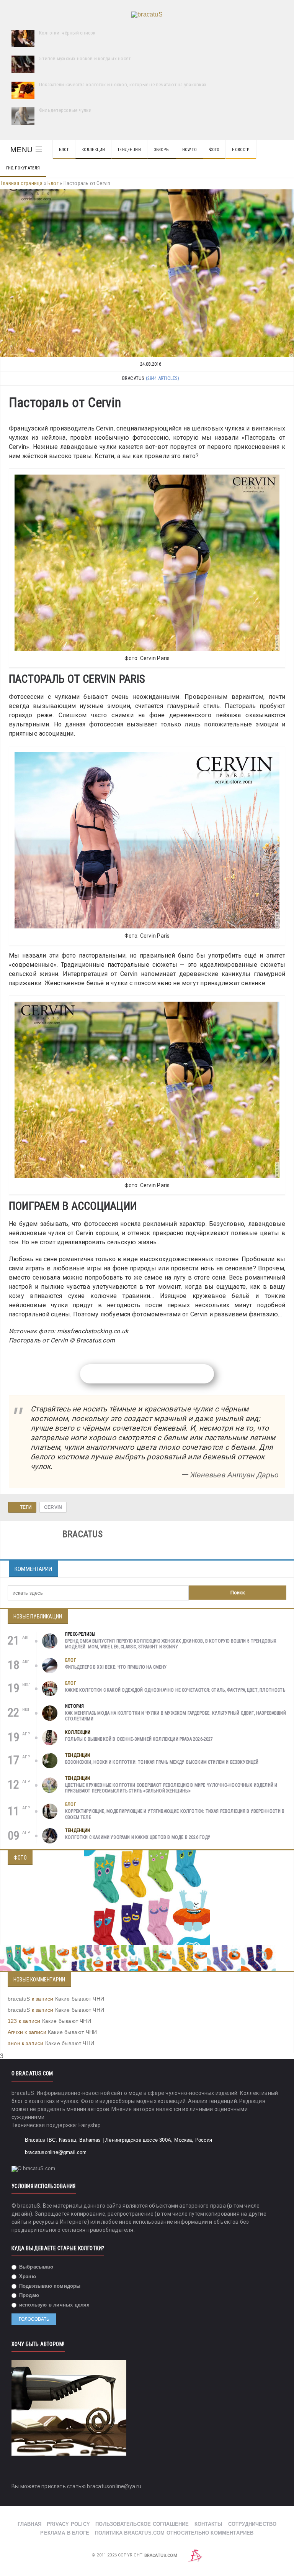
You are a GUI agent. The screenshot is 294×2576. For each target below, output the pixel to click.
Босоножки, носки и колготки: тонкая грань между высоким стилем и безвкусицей (162, 1762)
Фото (215, 150)
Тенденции (129, 150)
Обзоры (162, 150)
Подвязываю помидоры (49, 2286)
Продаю (28, 2295)
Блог (64, 150)
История (74, 1706)
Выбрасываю (35, 2267)
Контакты (209, 2524)
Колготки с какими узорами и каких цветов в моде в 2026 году (138, 1837)
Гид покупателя (23, 168)
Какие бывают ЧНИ (80, 1999)
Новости (241, 150)
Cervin (53, 1507)
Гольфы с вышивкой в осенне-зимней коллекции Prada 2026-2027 (139, 1739)
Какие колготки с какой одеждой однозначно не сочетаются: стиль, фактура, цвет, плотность (175, 1690)
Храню (27, 2276)
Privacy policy (68, 2524)
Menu (21, 150)
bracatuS (19, 1999)
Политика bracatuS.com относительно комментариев (174, 2533)
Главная (29, 2524)
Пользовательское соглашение (142, 2524)
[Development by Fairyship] (195, 2555)
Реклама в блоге (65, 2533)
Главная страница (22, 183)
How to (189, 150)
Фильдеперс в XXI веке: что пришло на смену (116, 1667)
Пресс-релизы (80, 1634)
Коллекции (93, 150)
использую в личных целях (54, 2305)
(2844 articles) (163, 378)
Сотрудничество (252, 2524)
